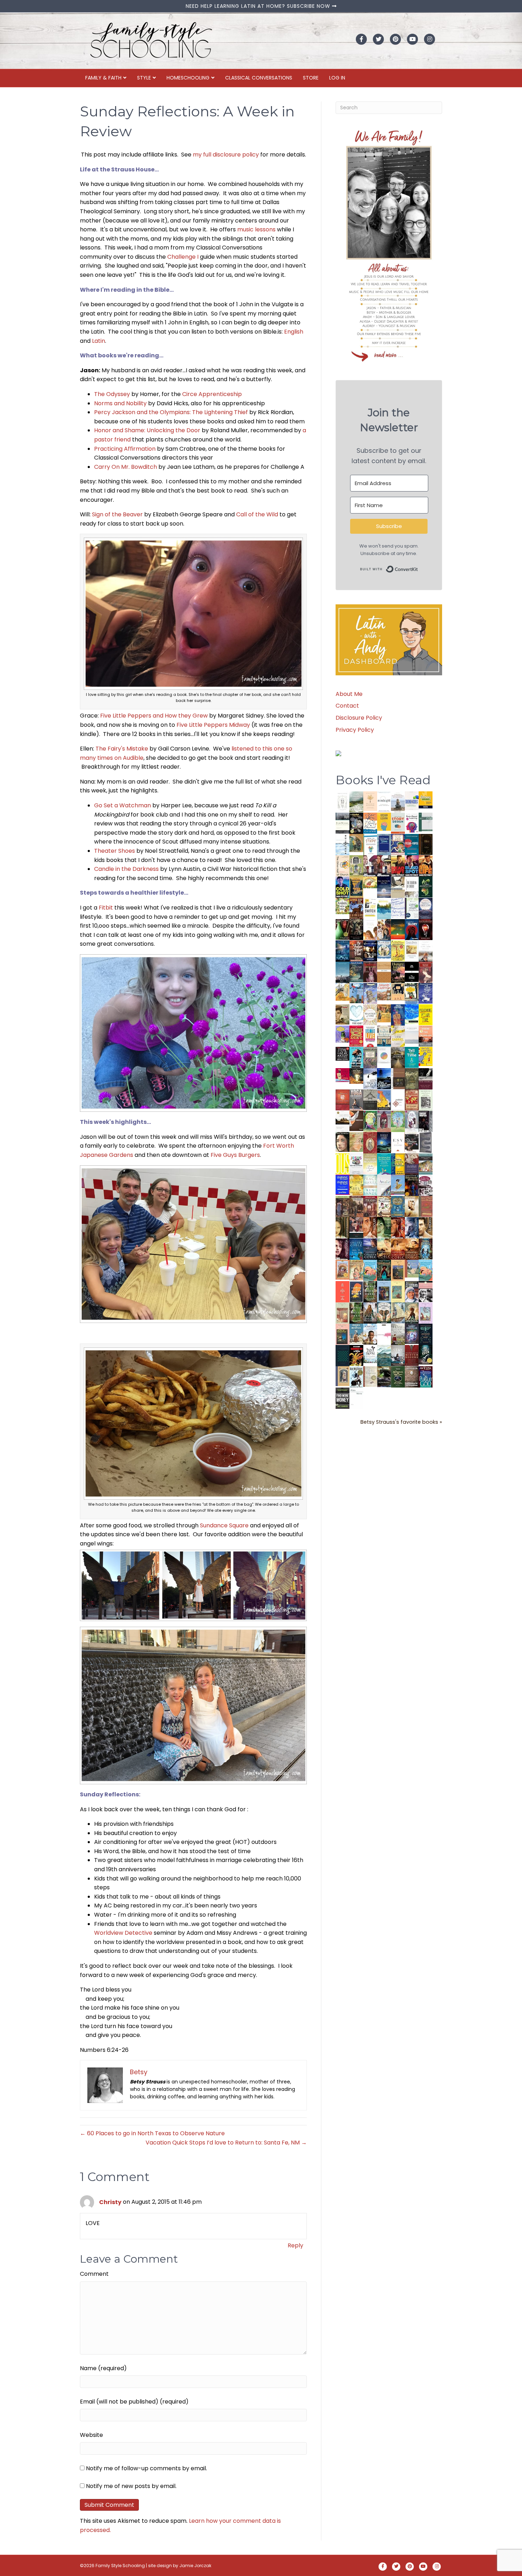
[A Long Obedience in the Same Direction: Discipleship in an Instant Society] (342, 1121)
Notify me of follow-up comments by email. (146, 2468)
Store (311, 78)
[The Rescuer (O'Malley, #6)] (370, 1228)
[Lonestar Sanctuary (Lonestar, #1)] (412, 1249)
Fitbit (106, 908)
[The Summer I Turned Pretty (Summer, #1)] (370, 929)
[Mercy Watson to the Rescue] (412, 1268)
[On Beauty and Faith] (384, 1055)
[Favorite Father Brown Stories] (370, 1058)
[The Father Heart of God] (356, 951)
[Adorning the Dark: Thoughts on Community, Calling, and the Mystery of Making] (426, 1334)
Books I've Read (383, 780)
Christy (110, 2202)
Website (91, 2435)
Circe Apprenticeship (212, 394)
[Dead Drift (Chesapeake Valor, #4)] (398, 866)
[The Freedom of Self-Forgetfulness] (412, 1377)
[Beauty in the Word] (426, 1164)
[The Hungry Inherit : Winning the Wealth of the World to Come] (398, 972)
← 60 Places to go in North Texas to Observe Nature (152, 2133)
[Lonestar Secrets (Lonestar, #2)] (398, 1249)
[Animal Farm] (384, 1335)
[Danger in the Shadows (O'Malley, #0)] (342, 1228)
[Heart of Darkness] (342, 1355)
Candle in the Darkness (126, 869)
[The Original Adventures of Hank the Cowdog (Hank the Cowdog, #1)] (356, 908)
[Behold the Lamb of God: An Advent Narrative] (384, 1142)
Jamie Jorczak (195, 2566)
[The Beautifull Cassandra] (412, 971)
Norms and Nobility (120, 403)
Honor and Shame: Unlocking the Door (147, 430)
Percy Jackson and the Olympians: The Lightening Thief (171, 412)
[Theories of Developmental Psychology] (398, 803)
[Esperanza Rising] (398, 1184)
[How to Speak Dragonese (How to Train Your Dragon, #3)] (384, 1206)
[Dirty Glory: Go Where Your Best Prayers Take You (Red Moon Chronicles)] (412, 929)
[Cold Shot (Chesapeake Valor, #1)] (342, 887)
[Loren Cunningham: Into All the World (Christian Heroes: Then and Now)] (412, 1100)
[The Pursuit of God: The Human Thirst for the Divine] (426, 1377)
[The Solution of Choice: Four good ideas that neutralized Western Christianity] (412, 887)
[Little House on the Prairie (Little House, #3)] (342, 1270)
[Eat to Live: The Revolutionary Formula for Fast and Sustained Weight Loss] (370, 1036)
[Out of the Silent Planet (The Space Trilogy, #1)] (384, 1376)
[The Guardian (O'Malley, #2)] (426, 1228)
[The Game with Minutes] (356, 929)
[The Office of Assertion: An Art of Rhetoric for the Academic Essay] (412, 1164)
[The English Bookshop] (384, 1036)
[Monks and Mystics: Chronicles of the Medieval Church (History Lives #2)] (356, 1333)
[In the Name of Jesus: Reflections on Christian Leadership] (370, 1163)
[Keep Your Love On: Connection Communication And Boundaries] (426, 929)
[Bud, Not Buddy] (356, 1377)
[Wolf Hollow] (426, 908)
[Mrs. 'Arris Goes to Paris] (398, 1015)
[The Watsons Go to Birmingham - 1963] (426, 1186)
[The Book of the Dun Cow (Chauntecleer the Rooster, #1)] (384, 1100)
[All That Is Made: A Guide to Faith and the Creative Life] (412, 1035)
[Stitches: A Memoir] (398, 992)
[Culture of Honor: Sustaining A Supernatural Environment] (370, 951)
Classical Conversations (259, 78)
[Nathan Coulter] (398, 1078)
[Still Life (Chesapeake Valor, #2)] (426, 866)
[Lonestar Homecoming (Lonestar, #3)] (384, 1249)
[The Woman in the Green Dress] (370, 1292)
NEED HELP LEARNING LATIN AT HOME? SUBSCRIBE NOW (259, 6)
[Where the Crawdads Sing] (426, 1036)
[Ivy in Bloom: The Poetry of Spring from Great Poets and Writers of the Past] (370, 1354)
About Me (349, 694)
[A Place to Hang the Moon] (356, 866)
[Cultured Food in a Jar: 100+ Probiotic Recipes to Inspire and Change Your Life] (342, 1034)
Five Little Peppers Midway (213, 725)
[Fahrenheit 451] (356, 1355)
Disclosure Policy (359, 718)
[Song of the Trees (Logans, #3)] (342, 1206)
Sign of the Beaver (117, 514)
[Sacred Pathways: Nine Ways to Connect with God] (398, 1057)
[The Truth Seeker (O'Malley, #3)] (412, 1228)
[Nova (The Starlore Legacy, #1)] (342, 951)
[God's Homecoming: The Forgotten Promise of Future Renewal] (356, 801)
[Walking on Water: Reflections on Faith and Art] (412, 1014)
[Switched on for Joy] (398, 844)
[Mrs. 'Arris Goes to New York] (384, 1013)
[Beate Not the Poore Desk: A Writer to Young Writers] (426, 1079)
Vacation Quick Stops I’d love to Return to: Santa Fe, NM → (226, 2143)
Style (144, 78)
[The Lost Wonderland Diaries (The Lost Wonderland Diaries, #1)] (412, 1333)
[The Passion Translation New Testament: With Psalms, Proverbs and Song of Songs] (426, 844)
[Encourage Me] (356, 972)
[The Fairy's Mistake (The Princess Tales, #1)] (426, 1313)
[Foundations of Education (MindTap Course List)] (356, 843)
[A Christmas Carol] (412, 1143)
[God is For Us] (342, 801)
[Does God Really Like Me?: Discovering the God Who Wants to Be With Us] (384, 887)
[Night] (342, 823)
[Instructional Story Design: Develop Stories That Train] (398, 823)
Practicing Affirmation (125, 449)
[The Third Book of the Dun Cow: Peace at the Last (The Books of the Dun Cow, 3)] (370, 1078)
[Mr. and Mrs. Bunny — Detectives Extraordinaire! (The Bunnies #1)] (384, 949)
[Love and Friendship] (384, 972)
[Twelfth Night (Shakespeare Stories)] (398, 1121)
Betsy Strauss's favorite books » (401, 1422)
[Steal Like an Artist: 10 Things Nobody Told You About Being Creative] (342, 1053)
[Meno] (356, 1398)
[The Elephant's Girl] (384, 1312)
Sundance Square (224, 1525)
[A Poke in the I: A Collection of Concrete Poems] (342, 1075)
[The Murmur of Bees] (356, 1185)
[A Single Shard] (342, 929)
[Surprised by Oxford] (342, 972)
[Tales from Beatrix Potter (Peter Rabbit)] (412, 949)
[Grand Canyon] (384, 991)
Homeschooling (188, 78)
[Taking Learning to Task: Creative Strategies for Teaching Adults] (398, 1164)
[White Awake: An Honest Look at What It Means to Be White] (384, 1185)
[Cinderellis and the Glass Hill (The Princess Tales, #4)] (398, 1292)
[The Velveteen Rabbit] (398, 951)
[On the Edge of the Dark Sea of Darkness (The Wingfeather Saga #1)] (412, 1313)
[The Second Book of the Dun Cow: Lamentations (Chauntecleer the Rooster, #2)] (384, 1078)
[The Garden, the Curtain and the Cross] (342, 906)
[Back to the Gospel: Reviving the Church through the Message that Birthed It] (384, 908)
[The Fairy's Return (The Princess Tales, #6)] (398, 1272)
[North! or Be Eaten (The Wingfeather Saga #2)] (384, 1270)
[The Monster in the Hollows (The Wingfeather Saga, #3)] (398, 1377)
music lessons (256, 229)
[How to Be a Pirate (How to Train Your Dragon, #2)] (398, 1206)
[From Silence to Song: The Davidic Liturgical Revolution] (384, 844)
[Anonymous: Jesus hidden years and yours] (398, 929)
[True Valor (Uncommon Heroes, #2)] (370, 866)
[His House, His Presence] (398, 908)
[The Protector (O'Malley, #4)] (398, 1228)
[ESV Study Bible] (398, 1142)
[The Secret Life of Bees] (412, 993)
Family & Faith (103, 78)
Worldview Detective (123, 1933)
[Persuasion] (426, 973)
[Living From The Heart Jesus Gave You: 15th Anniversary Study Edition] (412, 908)
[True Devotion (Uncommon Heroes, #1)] (384, 866)
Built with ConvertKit (418, 568)
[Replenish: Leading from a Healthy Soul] (342, 844)
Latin (99, 341)
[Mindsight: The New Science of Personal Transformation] (384, 802)
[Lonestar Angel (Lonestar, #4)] (370, 1249)
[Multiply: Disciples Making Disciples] (398, 1100)
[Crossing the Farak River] (356, 1292)
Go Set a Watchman (123, 805)
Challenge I (183, 257)
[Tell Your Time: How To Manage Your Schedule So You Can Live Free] (412, 1057)
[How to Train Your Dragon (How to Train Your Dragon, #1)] (426, 1206)
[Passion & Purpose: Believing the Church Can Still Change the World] (412, 844)
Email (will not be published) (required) (134, 2402)
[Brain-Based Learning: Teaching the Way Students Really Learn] (412, 822)
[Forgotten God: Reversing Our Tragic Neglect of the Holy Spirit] (356, 1121)
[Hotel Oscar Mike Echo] (384, 930)
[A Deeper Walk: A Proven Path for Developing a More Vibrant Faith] (356, 887)
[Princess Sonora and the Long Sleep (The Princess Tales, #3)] (342, 1315)
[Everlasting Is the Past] (370, 1100)
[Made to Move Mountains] (384, 1355)
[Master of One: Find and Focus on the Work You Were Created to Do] (370, 1014)
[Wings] (356, 993)
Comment (94, 2274)
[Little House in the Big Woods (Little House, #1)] (356, 1270)
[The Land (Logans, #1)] (370, 1207)
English (294, 332)
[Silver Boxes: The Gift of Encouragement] (426, 993)
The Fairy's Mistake (122, 749)
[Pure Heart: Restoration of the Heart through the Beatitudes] (356, 1015)
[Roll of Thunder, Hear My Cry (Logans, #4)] (412, 1186)
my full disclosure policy (226, 155)
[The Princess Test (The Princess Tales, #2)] (342, 1336)
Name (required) (103, 2368)
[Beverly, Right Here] (342, 1142)
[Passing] (356, 1227)
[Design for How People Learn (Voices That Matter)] (384, 821)
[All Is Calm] (356, 1249)
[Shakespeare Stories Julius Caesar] (412, 1121)
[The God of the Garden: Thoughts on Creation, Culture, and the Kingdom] (412, 1079)
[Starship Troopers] (426, 1122)
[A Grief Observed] (370, 823)
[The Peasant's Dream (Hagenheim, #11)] (370, 1313)
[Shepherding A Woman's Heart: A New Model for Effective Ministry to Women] (342, 1100)
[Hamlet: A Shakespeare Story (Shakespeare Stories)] (384, 1121)
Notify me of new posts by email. (131, 2486)
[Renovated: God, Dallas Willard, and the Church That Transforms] (426, 887)
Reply (295, 2245)
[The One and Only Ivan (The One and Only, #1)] (426, 1354)
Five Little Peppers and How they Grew (154, 716)
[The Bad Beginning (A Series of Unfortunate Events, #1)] (342, 1376)
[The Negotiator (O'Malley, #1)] (342, 1249)
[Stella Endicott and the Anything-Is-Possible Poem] (370, 1270)
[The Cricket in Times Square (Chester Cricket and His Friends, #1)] (356, 824)
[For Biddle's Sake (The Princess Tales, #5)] (384, 1293)
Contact (347, 706)
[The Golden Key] (426, 1100)
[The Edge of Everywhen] (426, 1249)
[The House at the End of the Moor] (398, 1334)
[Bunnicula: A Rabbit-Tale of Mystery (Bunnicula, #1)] (370, 972)
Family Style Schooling (121, 2566)
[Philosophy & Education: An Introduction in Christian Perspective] (426, 822)
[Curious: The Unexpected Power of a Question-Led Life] (342, 1163)
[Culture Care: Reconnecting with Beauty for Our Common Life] (426, 1142)
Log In (337, 78)
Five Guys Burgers (235, 1155)
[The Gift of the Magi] (370, 1143)
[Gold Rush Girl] (398, 1312)
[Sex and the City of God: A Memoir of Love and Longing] (426, 951)
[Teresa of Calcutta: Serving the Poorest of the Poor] (412, 1292)
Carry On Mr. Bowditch (126, 467)
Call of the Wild (257, 514)
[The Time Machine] (370, 993)
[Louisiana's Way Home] (356, 1142)
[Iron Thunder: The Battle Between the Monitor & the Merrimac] (342, 1014)
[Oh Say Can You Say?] (426, 1056)
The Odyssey (112, 394)
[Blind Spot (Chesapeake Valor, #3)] (412, 866)
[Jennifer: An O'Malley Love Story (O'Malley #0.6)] (412, 1206)
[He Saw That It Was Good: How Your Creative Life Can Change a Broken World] (356, 1057)
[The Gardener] (342, 992)
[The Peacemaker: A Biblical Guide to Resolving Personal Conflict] (370, 1185)
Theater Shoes (115, 851)
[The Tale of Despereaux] (370, 1376)
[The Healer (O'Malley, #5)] (384, 1228)
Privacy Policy (355, 730)
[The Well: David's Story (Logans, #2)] (356, 1206)
